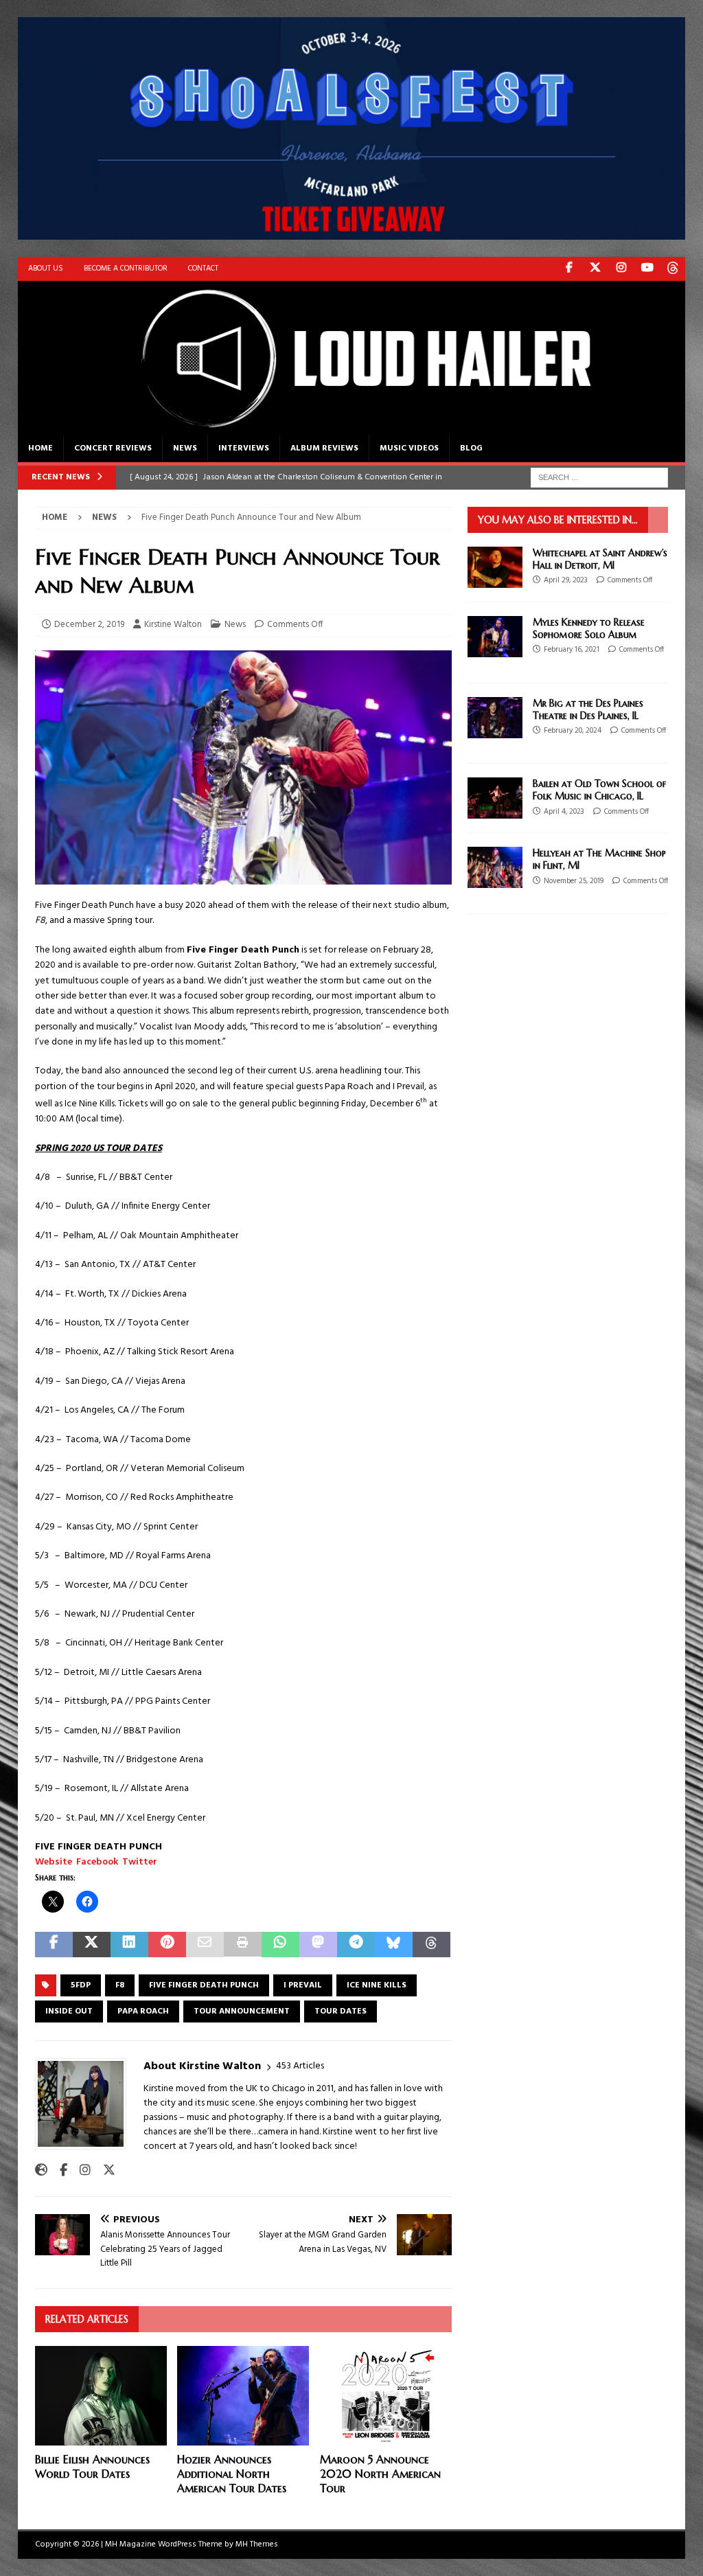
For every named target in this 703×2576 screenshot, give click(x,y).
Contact (203, 269)
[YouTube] (647, 269)
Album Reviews (324, 448)
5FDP (81, 1985)
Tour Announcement (242, 2011)
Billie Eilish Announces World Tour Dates (92, 2466)
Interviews (244, 448)
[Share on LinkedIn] (129, 1945)
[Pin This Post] (167, 1945)
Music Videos (409, 448)
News (185, 448)
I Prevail (303, 1985)
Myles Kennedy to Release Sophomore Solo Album (589, 628)
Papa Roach (143, 2011)
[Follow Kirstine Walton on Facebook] (58, 2171)
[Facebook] (569, 269)
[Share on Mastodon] (318, 1945)
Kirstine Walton (173, 625)
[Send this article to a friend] (205, 1945)
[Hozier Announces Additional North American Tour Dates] (243, 2396)
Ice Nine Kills (377, 1985)
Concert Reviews (113, 448)
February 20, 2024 (573, 731)
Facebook (97, 1862)
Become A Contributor (126, 269)
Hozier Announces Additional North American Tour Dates (232, 2474)
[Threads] (673, 269)
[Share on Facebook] (54, 1945)
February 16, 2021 (572, 650)
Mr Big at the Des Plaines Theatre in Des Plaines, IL (588, 709)
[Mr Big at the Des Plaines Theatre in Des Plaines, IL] (495, 718)
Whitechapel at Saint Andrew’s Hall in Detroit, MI (600, 559)
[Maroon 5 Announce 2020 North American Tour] (386, 2396)
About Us (46, 269)
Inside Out (69, 2011)
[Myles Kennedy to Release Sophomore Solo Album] (495, 637)
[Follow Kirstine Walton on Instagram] (80, 2171)
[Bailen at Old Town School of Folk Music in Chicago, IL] (495, 798)
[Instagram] (621, 269)
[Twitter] (595, 269)
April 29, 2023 (566, 580)
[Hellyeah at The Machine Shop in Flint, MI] (495, 867)
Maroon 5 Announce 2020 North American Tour (380, 2474)
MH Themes (257, 2544)
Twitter (140, 1862)
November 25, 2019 (574, 881)
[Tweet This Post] (92, 1945)
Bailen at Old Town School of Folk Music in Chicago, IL (599, 790)
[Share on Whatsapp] (280, 1945)
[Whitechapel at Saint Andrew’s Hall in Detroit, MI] (495, 567)
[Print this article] (243, 1945)
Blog (471, 448)
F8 (120, 1985)
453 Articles (300, 2066)
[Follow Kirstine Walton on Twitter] (104, 2171)
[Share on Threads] (431, 1945)
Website (54, 1862)
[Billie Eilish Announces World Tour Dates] (101, 2396)
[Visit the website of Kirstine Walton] (41, 2171)
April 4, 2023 (564, 812)
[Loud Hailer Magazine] (352, 427)
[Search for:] (599, 478)
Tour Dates (341, 2011)
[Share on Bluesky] (394, 1945)
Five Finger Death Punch (204, 1985)
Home (41, 448)
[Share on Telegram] (356, 1945)
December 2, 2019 (89, 625)
